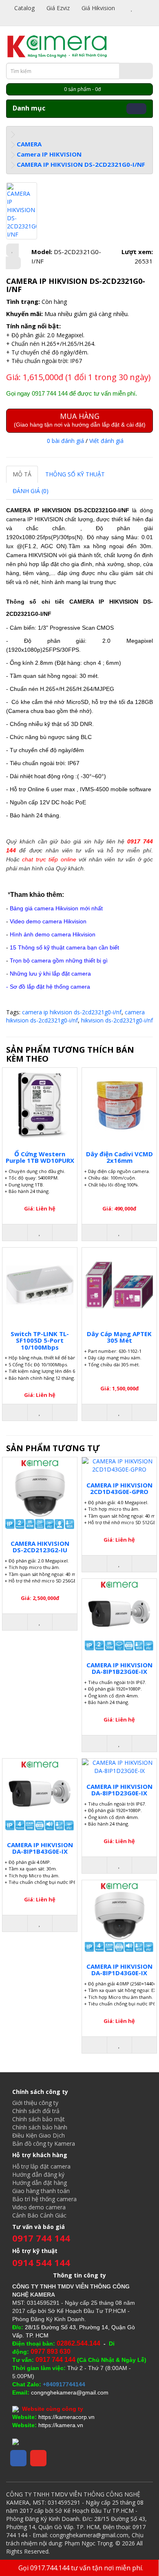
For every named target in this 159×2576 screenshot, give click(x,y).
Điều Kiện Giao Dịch (39, 2135)
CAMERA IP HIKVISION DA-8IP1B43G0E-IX (40, 1848)
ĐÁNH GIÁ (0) (31, 491)
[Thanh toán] (10, 16)
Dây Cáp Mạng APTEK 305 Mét (119, 1337)
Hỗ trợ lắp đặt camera (41, 2166)
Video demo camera (39, 2207)
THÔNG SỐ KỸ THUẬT (75, 474)
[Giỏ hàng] (141, 8)
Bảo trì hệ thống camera (44, 2199)
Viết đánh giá (106, 441)
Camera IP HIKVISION (49, 154)
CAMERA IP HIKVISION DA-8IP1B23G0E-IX (119, 1668)
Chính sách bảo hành (40, 2127)
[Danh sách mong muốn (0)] (132, 8)
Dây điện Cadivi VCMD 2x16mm (119, 1157)
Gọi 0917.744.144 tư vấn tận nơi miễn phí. (81, 2568)
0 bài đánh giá (65, 441)
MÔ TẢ (22, 474)
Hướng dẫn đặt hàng (40, 2183)
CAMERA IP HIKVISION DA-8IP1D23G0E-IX (119, 1790)
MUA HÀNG (80, 419)
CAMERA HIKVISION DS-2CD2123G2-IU (40, 1547)
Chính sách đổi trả (36, 2111)
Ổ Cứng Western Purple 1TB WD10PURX (40, 1157)
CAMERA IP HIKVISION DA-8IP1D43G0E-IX (119, 1970)
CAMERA (29, 144)
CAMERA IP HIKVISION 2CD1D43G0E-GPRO (119, 1488)
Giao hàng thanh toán (41, 2191)
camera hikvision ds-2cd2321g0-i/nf (75, 1016)
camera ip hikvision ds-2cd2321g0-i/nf (72, 1012)
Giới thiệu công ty (35, 2103)
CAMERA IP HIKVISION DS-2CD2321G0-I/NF (81, 164)
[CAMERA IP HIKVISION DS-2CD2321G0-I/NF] (22, 211)
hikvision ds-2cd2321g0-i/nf (117, 1020)
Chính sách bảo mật (39, 2119)
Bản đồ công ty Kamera (44, 2143)
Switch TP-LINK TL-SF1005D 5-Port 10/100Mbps (40, 1340)
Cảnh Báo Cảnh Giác (39, 2215)
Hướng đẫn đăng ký (38, 2174)
